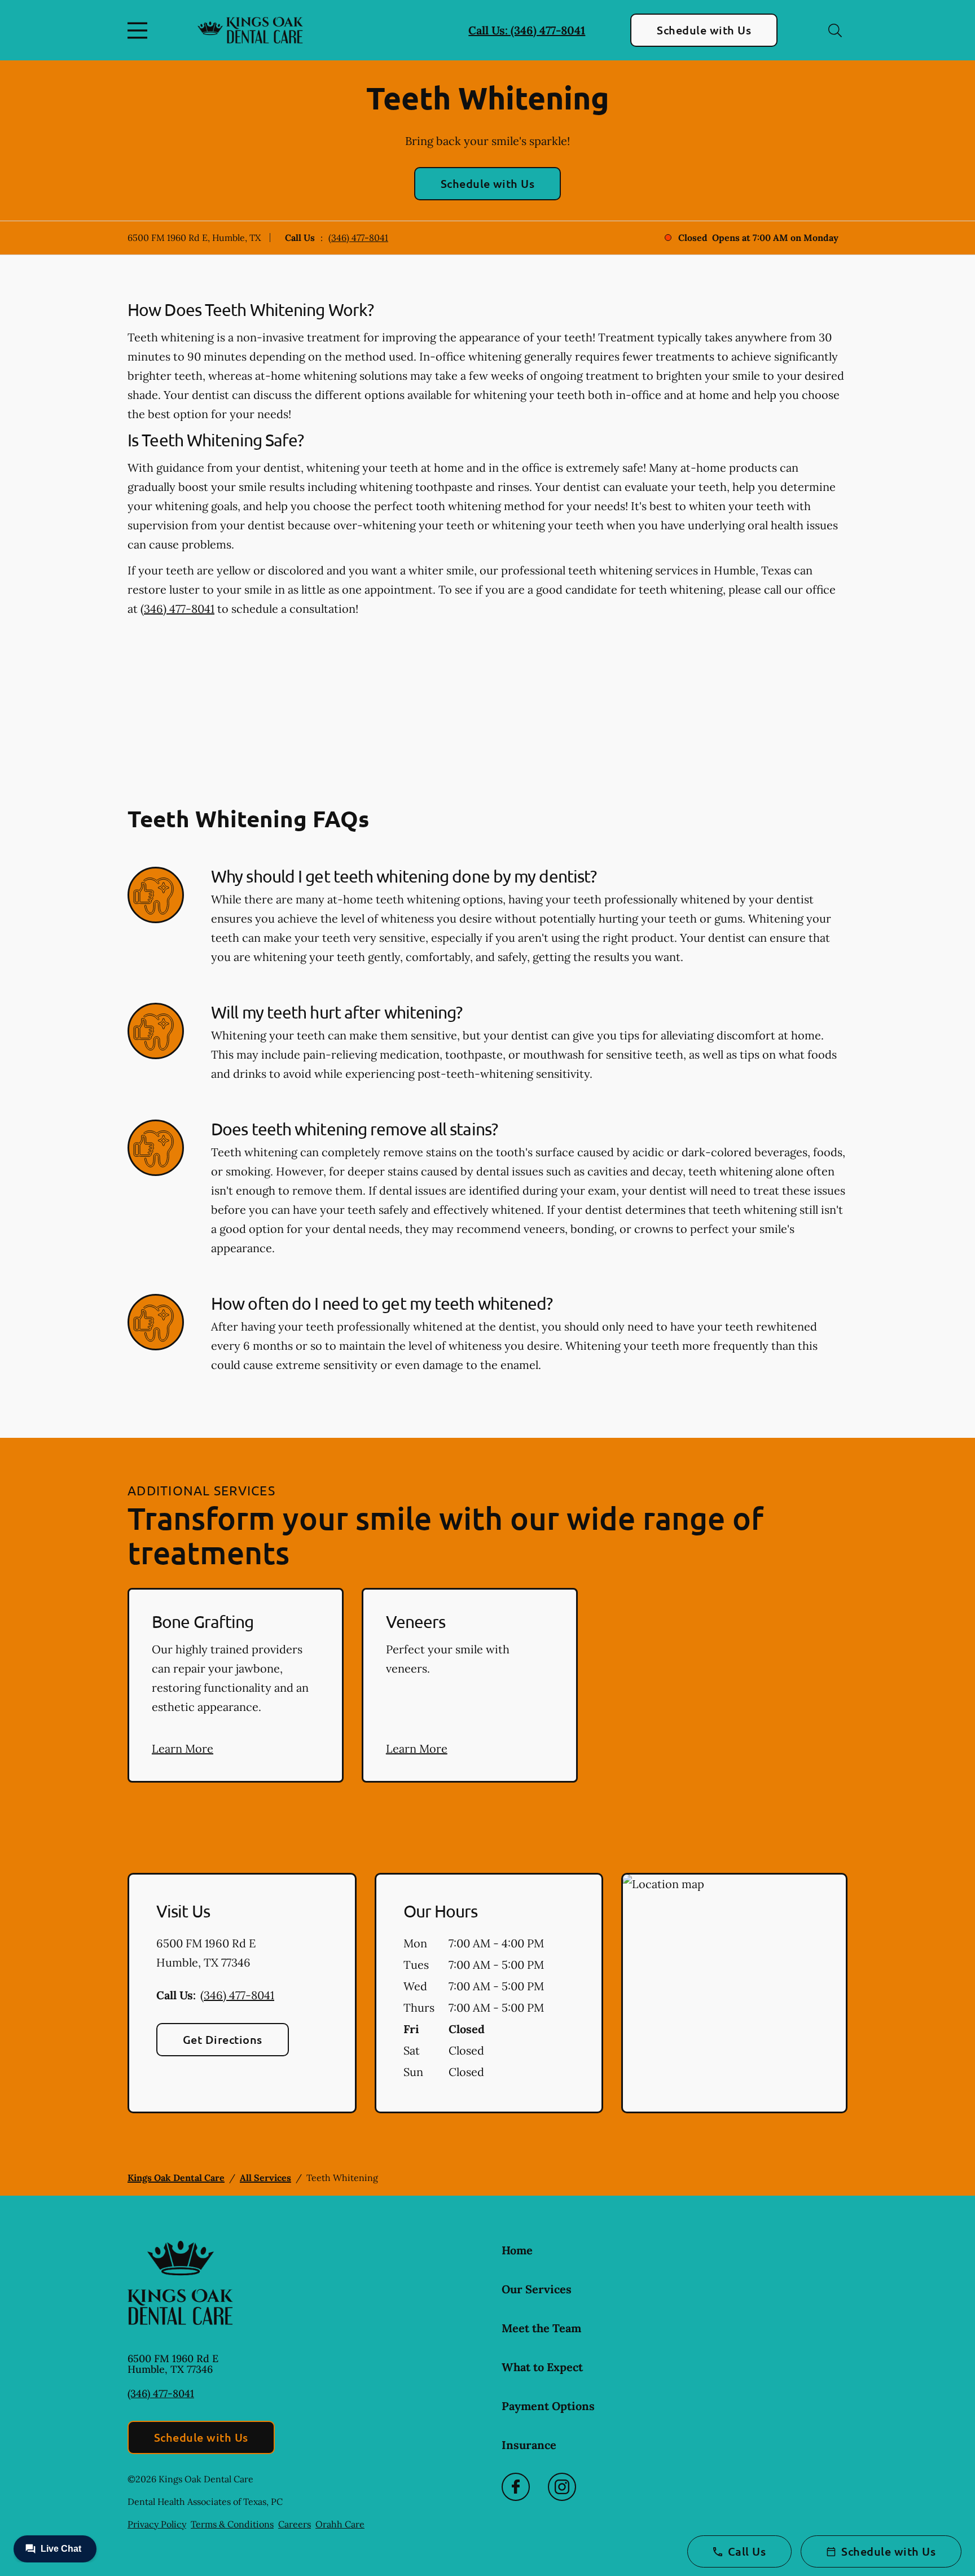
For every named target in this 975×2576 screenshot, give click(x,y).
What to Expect (542, 2367)
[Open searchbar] (835, 30)
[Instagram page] (562, 2487)
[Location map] (734, 1993)
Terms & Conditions (232, 2524)
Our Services (537, 2289)
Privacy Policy (157, 2524)
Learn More (183, 1748)
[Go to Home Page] (250, 30)
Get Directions (223, 2039)
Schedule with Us (704, 30)
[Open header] (140, 30)
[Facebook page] (516, 2487)
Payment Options (548, 2406)
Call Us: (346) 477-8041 (527, 30)
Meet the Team (541, 2328)
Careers (295, 2524)
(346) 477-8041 (358, 238)
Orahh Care (340, 2524)
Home (517, 2250)
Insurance (529, 2445)
